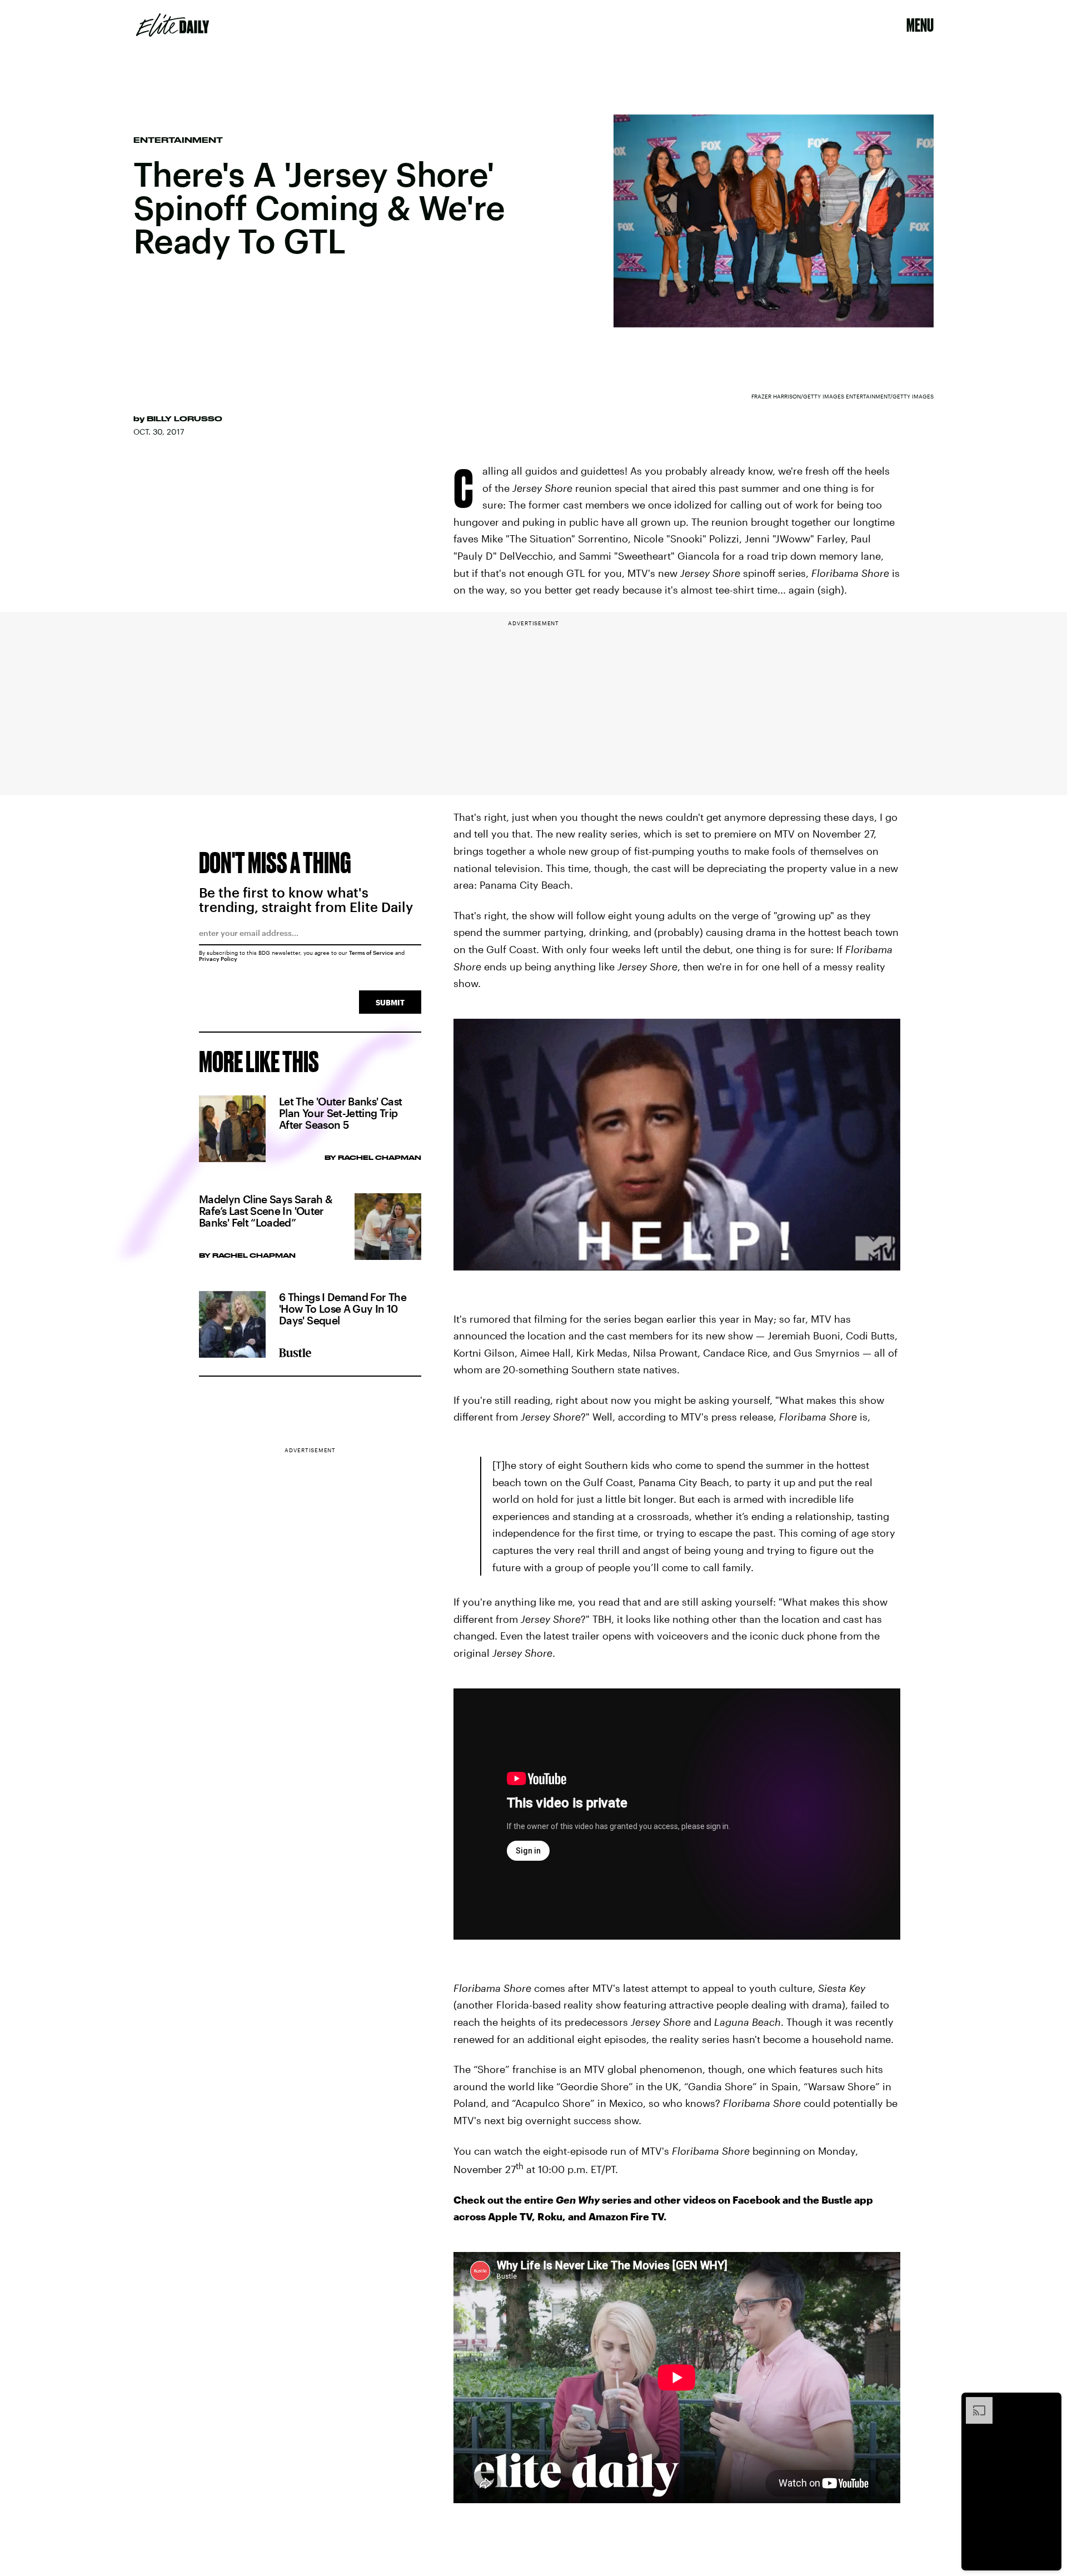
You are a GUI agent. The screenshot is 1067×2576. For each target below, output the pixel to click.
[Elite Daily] (173, 25)
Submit (390, 1002)
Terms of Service (371, 953)
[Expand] (974, 2403)
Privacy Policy (218, 959)
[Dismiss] (1049, 2403)
